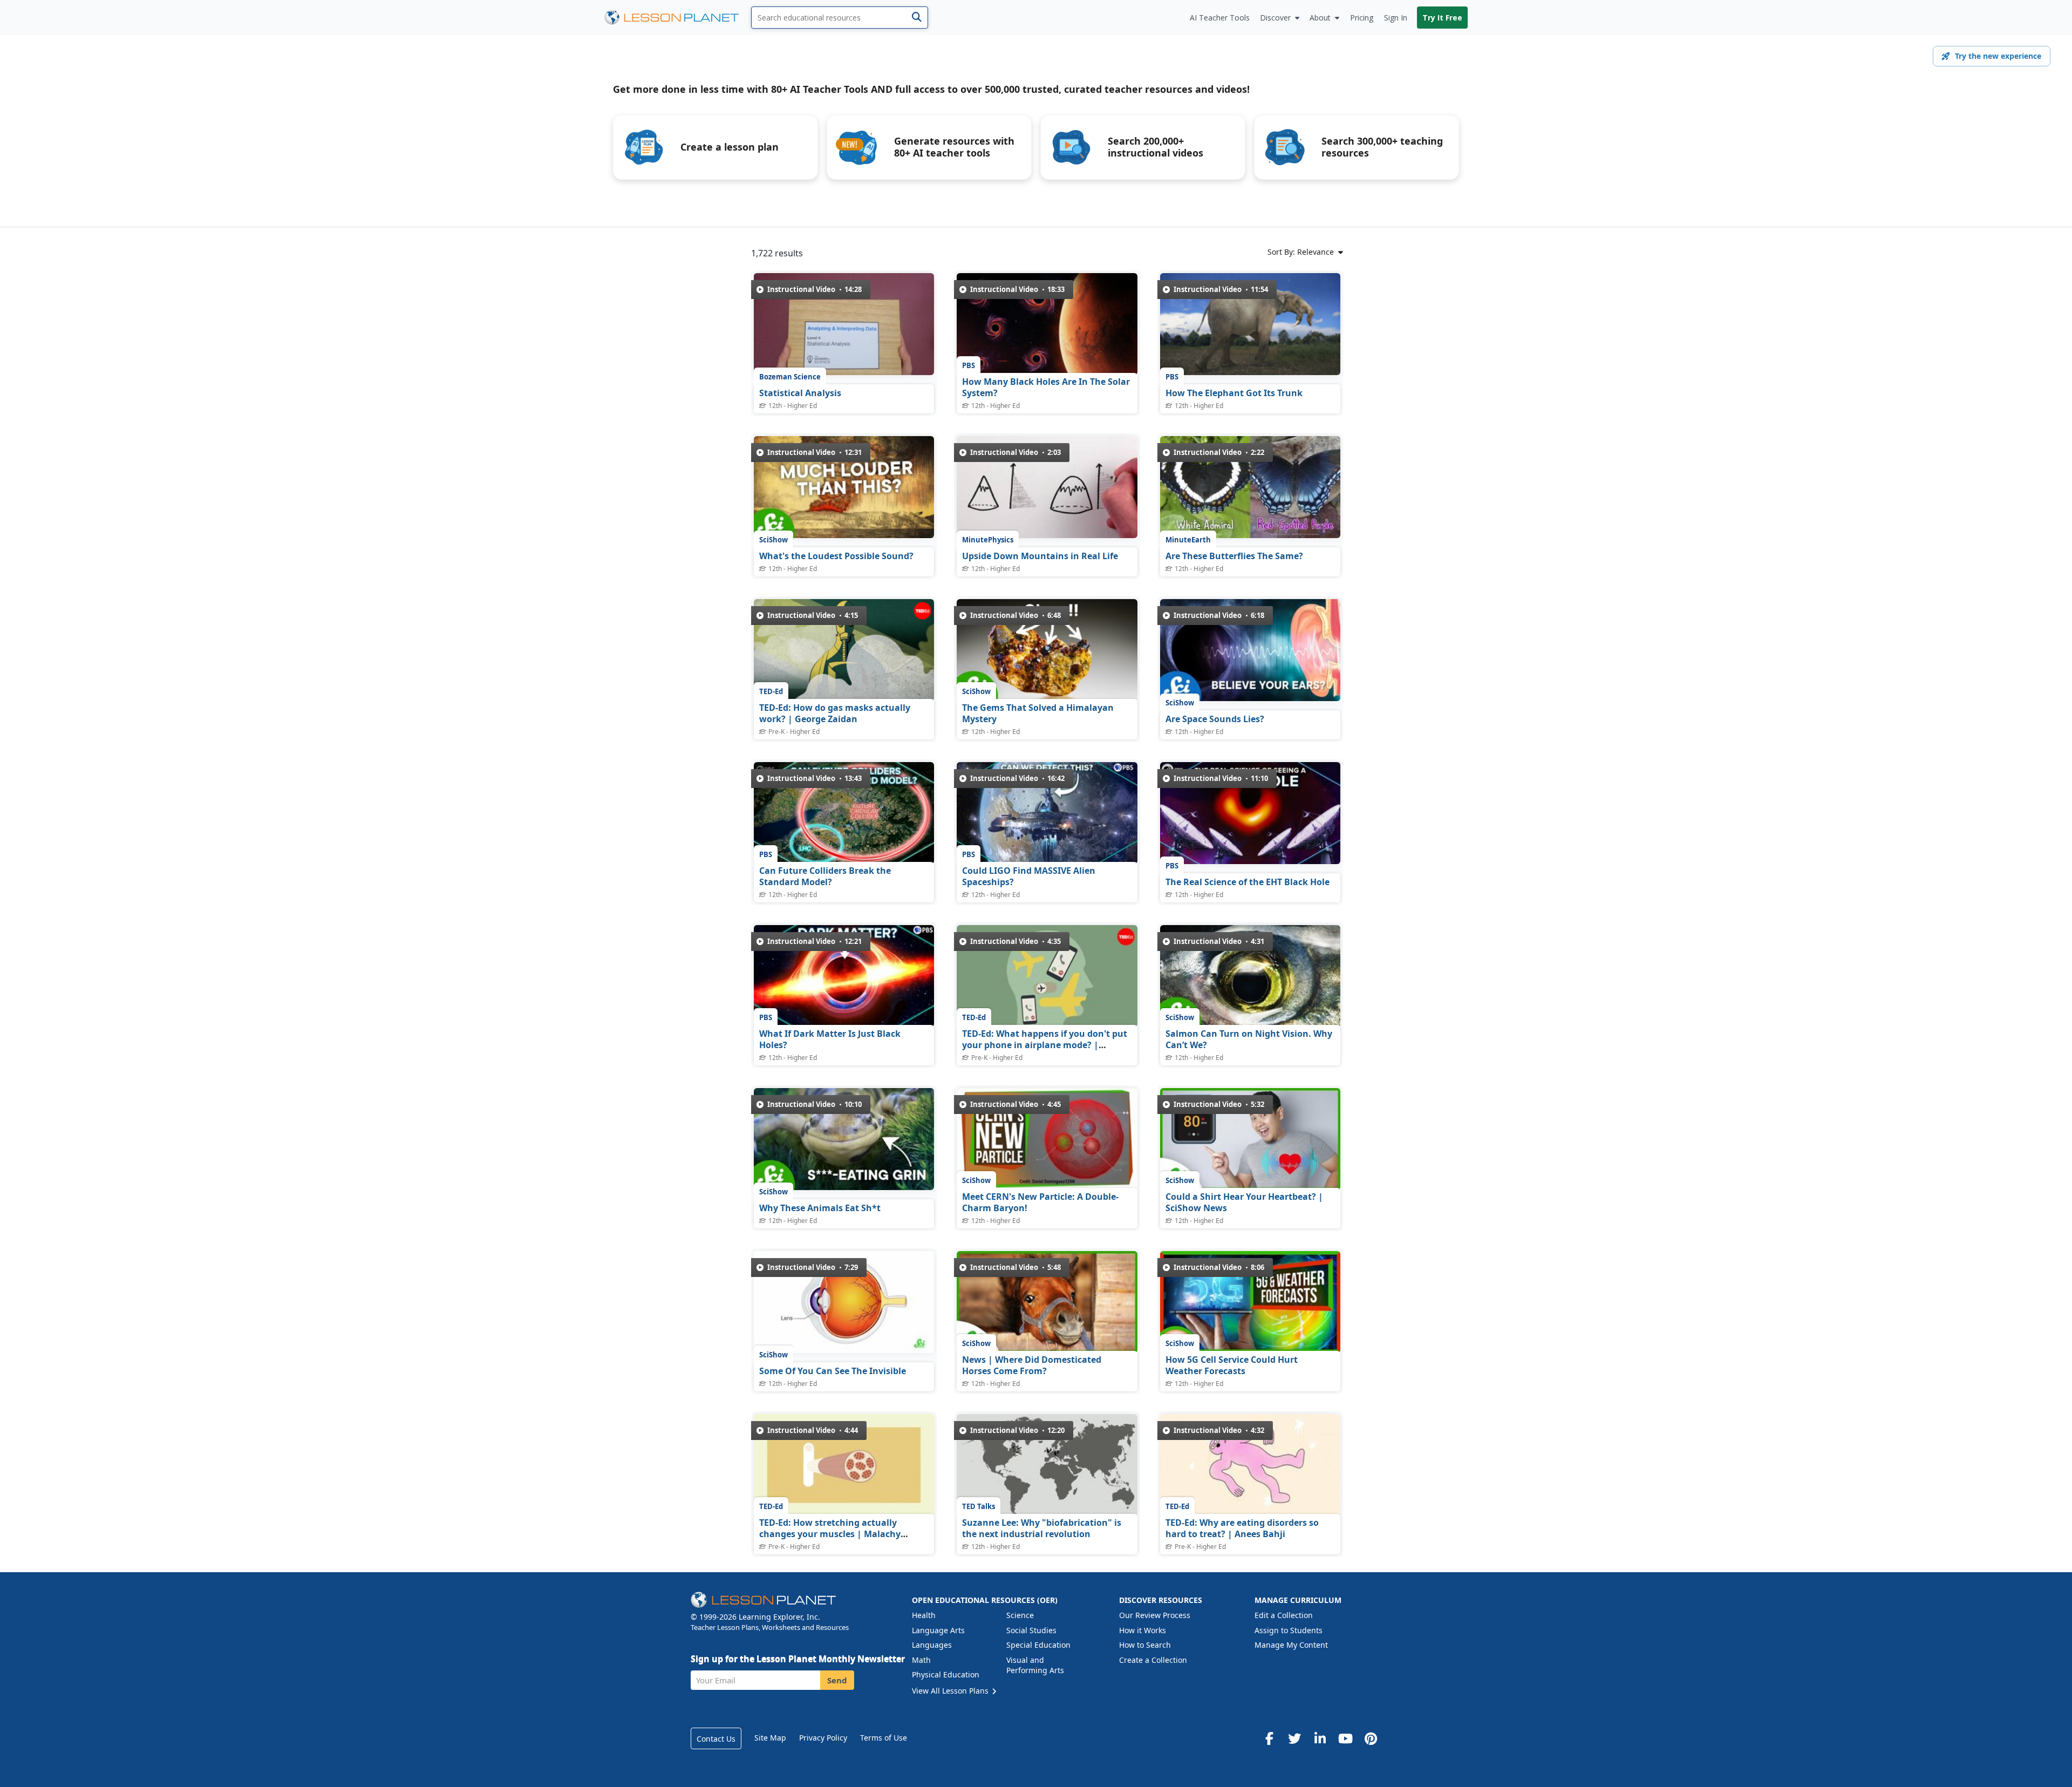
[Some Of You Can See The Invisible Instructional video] (844, 1302)
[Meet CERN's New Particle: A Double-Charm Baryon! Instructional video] (1047, 1139)
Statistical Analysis (800, 393)
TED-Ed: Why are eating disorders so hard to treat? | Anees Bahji (1242, 1528)
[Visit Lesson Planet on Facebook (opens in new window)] (1269, 1738)
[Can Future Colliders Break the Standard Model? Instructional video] (844, 813)
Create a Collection (1153, 1660)
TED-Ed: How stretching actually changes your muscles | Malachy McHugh (830, 1534)
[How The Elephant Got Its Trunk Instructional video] (1250, 324)
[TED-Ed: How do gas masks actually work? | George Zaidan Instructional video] (844, 650)
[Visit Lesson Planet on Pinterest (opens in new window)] (1371, 1738)
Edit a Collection (1284, 1615)
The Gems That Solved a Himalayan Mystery (1038, 714)
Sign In (1396, 18)
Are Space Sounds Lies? (1215, 719)
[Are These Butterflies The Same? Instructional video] (1250, 487)
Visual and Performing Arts (1035, 1665)
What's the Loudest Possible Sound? (836, 556)
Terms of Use (884, 1738)
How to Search (1145, 1645)
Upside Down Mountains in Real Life (1040, 556)
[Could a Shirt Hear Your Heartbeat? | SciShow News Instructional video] (1250, 1139)
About (1320, 18)
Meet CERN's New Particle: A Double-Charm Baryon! (1040, 1202)
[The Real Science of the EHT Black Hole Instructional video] (1250, 813)
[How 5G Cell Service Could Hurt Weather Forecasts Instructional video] (1250, 1302)
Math (921, 1660)
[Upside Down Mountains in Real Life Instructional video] (1047, 487)
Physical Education (946, 1674)
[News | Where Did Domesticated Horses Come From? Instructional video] (1047, 1302)
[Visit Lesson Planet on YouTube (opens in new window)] (1345, 1738)
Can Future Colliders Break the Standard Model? (825, 876)
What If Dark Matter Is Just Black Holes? (830, 1039)
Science (1020, 1615)
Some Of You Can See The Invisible (833, 1371)
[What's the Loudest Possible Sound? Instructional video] (844, 487)
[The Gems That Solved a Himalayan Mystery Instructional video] (1047, 650)
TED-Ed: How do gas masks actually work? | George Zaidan (835, 714)
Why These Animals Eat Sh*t (820, 1208)
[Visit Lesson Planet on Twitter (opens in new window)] (1294, 1738)
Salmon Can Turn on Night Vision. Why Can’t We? (1249, 1039)
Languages (932, 1645)
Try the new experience (1998, 56)
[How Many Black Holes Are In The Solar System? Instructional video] (1047, 324)
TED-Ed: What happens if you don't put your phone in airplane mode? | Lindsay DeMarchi (1045, 1045)
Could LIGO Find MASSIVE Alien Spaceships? (1029, 876)
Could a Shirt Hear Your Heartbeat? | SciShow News (1244, 1202)
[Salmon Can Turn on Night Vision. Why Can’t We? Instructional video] (1250, 976)
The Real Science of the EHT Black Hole (1248, 882)
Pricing (1362, 18)
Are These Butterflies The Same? (1234, 556)
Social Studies (1031, 1630)
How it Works (1143, 1630)
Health (924, 1615)
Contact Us (716, 1739)
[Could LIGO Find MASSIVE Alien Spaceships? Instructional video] (1047, 813)
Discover (1275, 18)
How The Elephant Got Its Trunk (1234, 393)
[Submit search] (916, 18)
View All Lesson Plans (951, 1691)
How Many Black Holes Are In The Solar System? (1046, 388)
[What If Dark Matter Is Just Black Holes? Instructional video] (844, 976)
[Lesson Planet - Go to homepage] (678, 18)
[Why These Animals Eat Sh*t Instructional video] (844, 1139)
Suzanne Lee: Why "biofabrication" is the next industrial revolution (1042, 1528)
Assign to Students (1289, 1630)
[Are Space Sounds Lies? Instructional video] (1250, 650)
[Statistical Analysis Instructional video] (844, 324)
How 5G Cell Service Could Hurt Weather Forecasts (1232, 1365)
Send (837, 1680)
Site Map (770, 1738)
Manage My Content (1291, 1645)
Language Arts (938, 1630)
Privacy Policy (823, 1738)
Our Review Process (1155, 1615)
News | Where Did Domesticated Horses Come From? (1032, 1365)
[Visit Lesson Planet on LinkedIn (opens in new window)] (1320, 1738)
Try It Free (1442, 18)
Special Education (1038, 1645)
